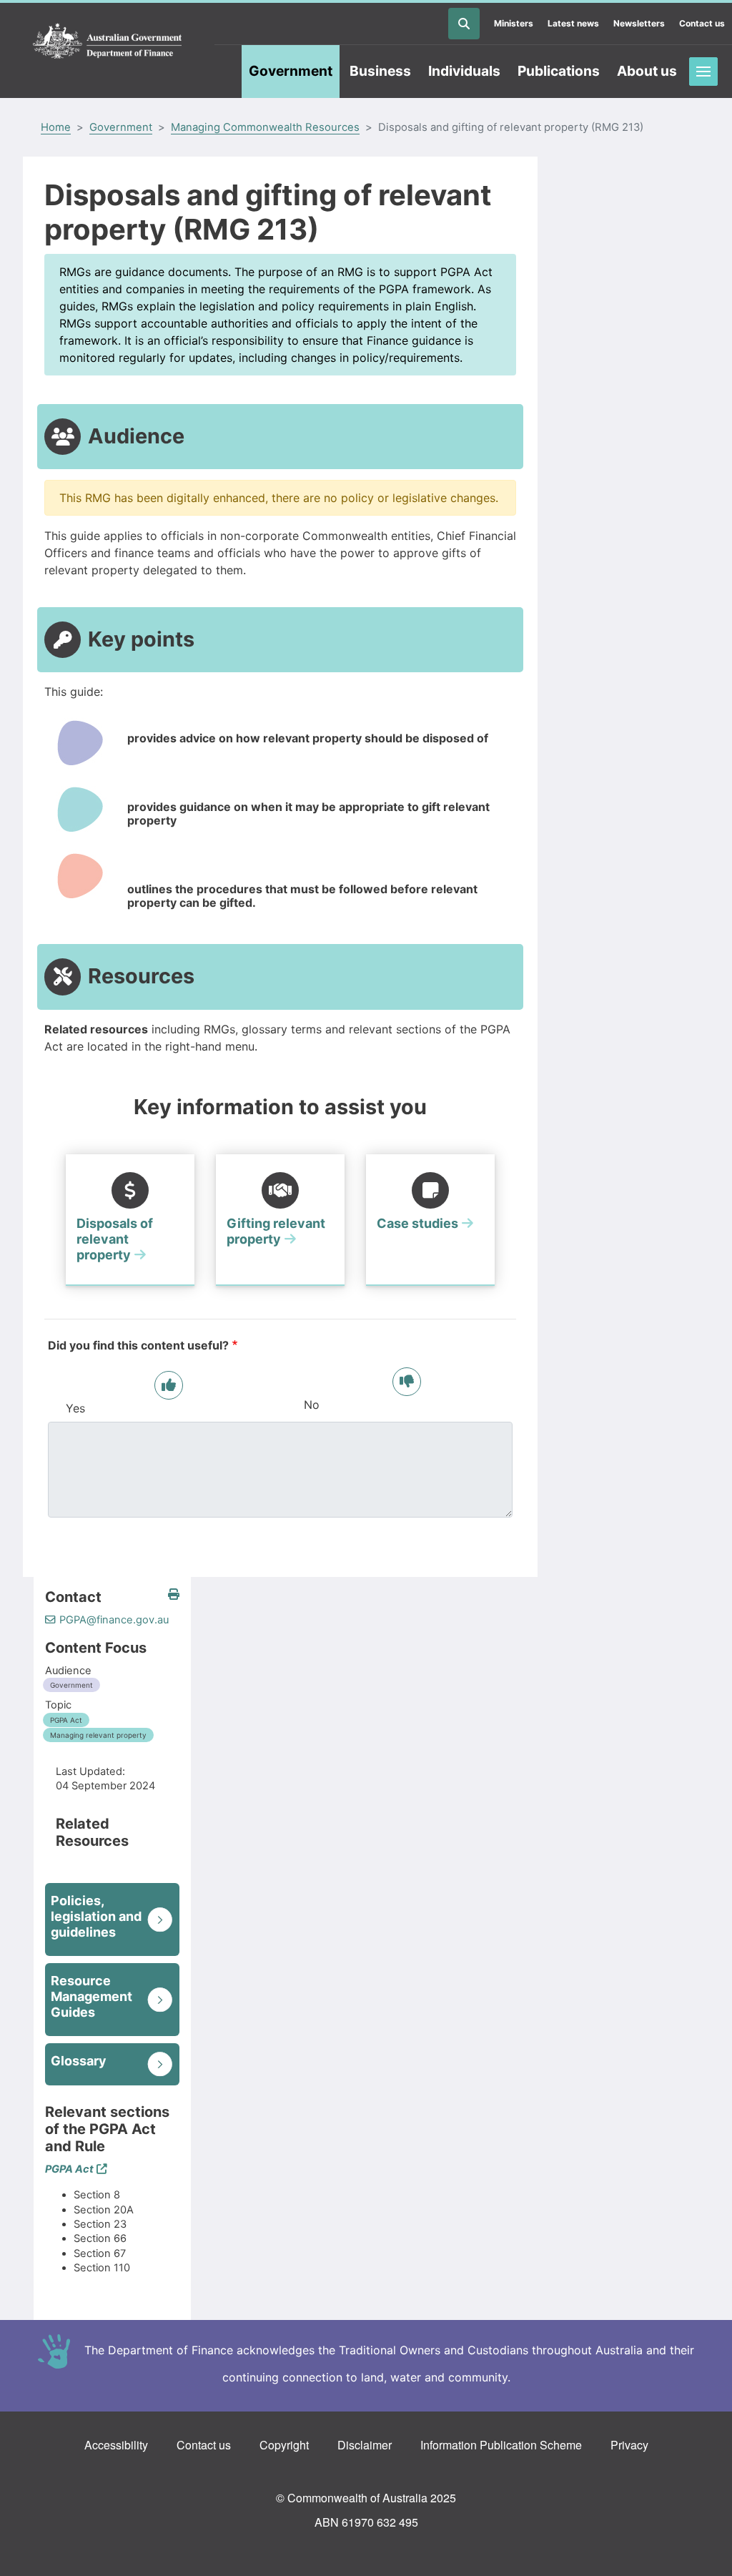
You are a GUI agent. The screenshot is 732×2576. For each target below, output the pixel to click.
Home (56, 127)
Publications (559, 71)
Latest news (573, 23)
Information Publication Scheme (501, 2445)
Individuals (464, 71)
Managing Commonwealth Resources (265, 127)
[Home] (107, 41)
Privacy (629, 2445)
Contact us (702, 23)
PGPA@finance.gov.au (114, 1620)
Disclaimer (365, 2445)
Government (291, 71)
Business (380, 71)
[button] (174, 1594)
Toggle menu (703, 72)
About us (647, 71)
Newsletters (639, 23)
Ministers (514, 23)
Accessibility (116, 2445)
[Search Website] (464, 24)
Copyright (284, 2445)
